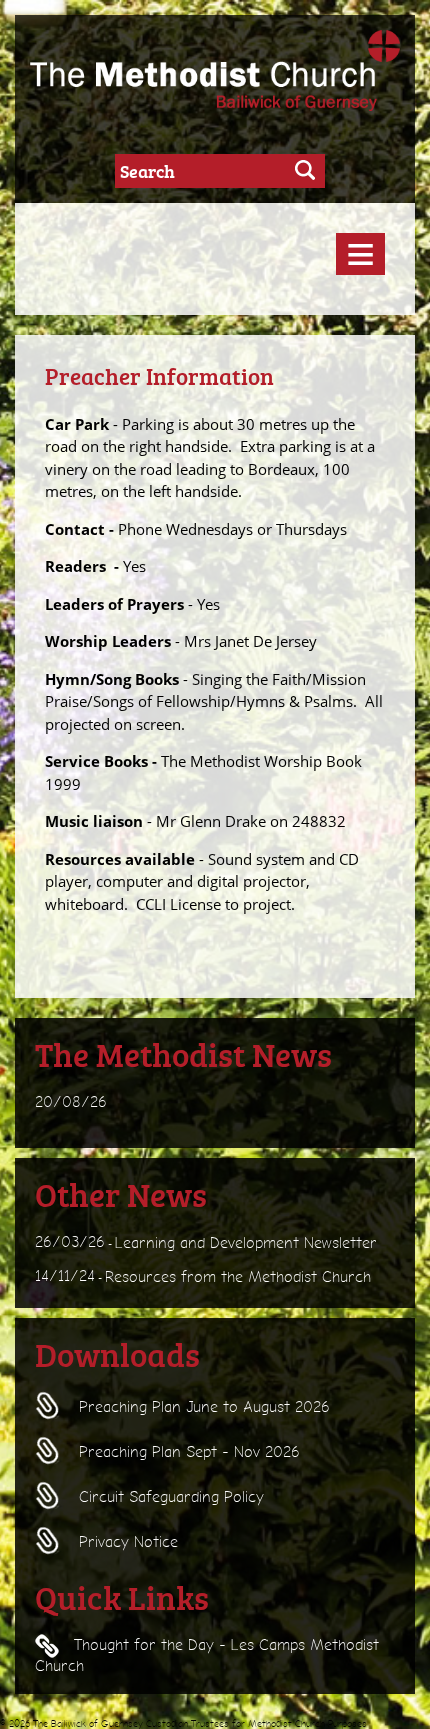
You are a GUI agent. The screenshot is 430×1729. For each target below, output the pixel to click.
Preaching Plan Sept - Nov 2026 (187, 1452)
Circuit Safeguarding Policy (169, 1497)
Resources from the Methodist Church (238, 1276)
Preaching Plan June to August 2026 (202, 1407)
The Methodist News (183, 1054)
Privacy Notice (126, 1542)
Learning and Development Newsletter (246, 1243)
